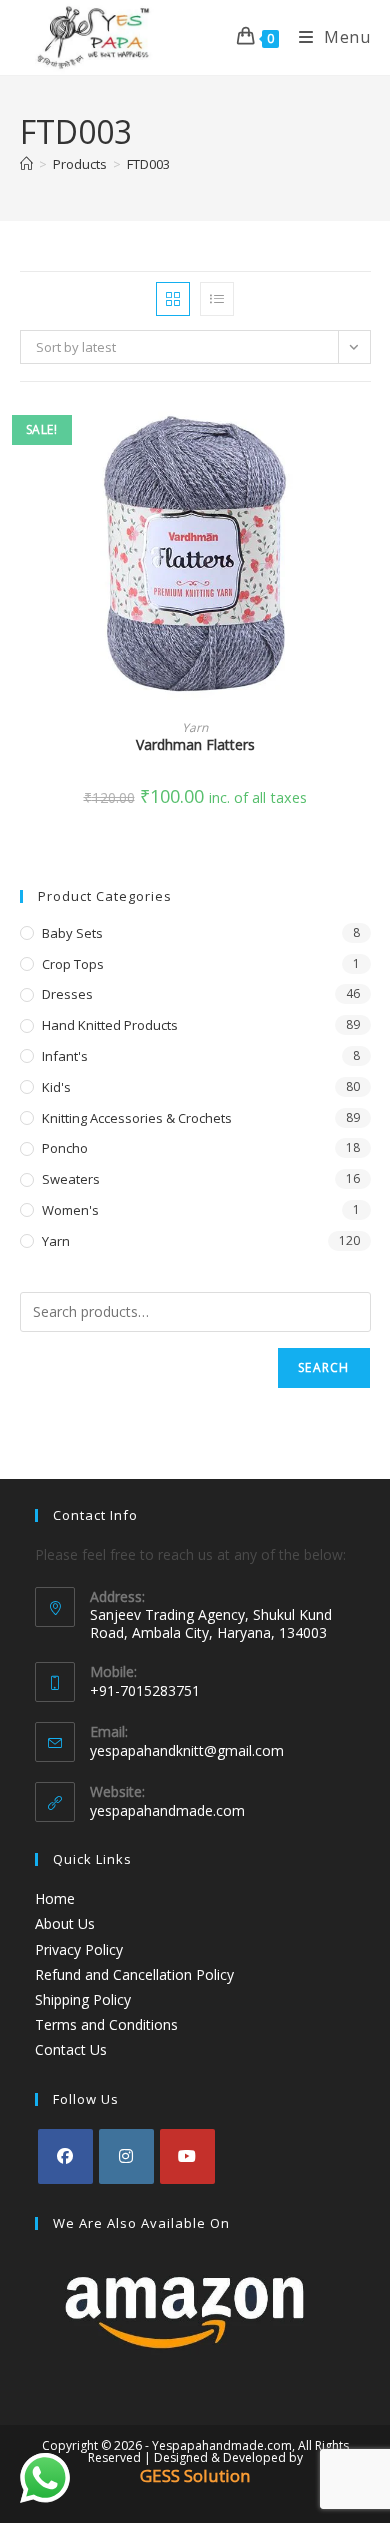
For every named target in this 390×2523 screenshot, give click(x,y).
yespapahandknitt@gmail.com (187, 1750)
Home (55, 1898)
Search (323, 1367)
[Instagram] (126, 2156)
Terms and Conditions (106, 2024)
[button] (364, 489)
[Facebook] (65, 2156)
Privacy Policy (79, 1949)
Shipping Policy (83, 1999)
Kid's (56, 1087)
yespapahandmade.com (167, 1810)
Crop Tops (73, 964)
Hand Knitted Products (110, 1025)
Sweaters (71, 1179)
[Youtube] (187, 2156)
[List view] (217, 299)
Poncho (65, 1148)
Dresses (67, 994)
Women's (70, 1210)
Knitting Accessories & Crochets (137, 1118)
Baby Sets (72, 933)
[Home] (26, 164)
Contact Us (71, 2049)
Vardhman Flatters (195, 744)
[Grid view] (173, 299)
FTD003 (148, 164)
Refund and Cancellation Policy (134, 1974)
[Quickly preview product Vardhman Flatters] (364, 437)
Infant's (65, 1056)
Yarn (195, 727)
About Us (65, 1923)
